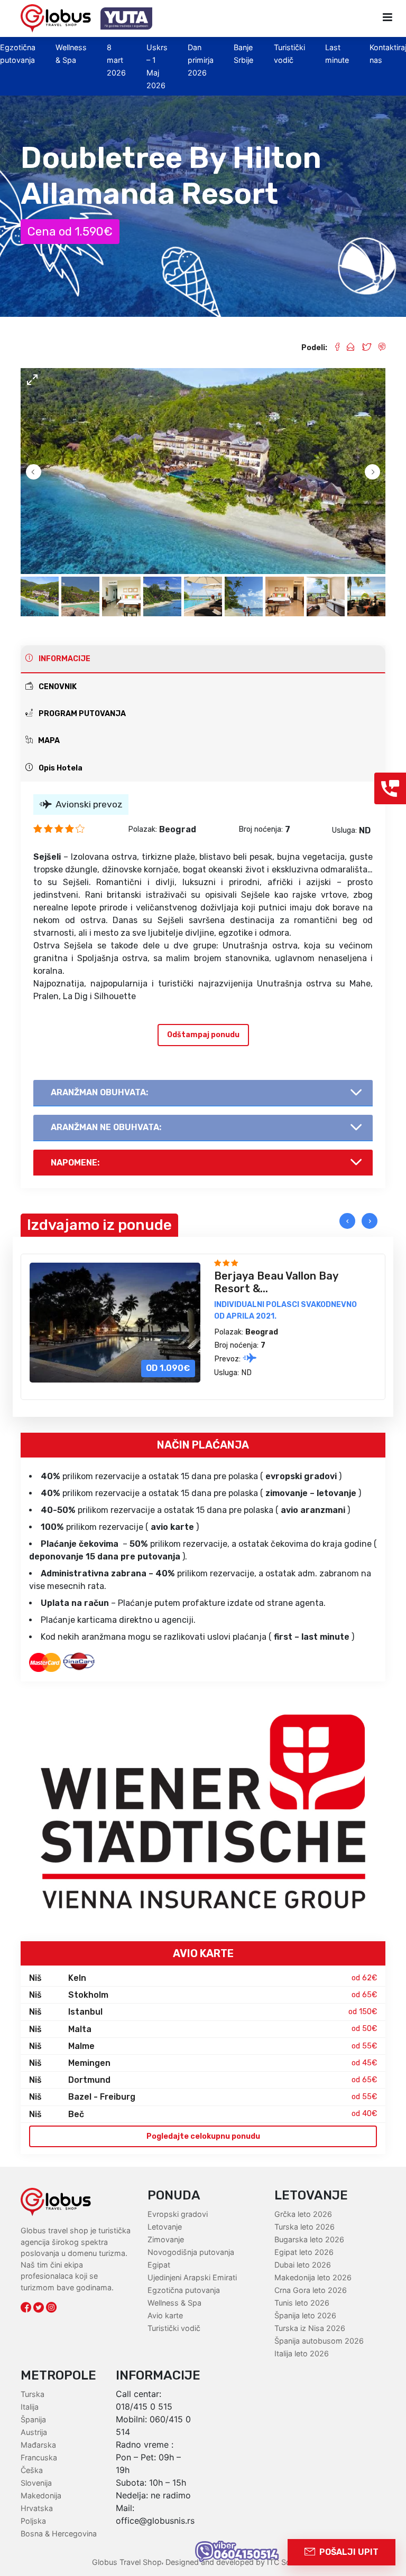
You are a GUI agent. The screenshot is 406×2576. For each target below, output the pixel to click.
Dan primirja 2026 (201, 60)
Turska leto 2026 (304, 2227)
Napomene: (75, 1163)
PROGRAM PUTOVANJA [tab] (81, 714)
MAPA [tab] (48, 741)
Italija (30, 2407)
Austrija (34, 2432)
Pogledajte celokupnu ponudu (203, 2136)
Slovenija (36, 2483)
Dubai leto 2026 (303, 2265)
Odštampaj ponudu (203, 1035)
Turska (33, 2394)
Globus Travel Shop (127, 2562)
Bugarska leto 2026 (309, 2239)
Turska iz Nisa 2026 (310, 2328)
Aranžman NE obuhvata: (106, 1127)
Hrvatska (37, 2508)
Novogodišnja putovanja (191, 2252)
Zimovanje (166, 2239)
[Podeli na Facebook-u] (333, 348)
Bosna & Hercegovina (59, 2533)
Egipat (159, 2265)
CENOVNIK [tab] (57, 687)
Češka (32, 2470)
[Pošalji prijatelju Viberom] (378, 348)
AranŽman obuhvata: (99, 1092)
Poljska (33, 2521)
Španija (33, 2419)
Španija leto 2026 (305, 2315)
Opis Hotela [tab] (60, 768)
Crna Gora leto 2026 (311, 2290)
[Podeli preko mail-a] (347, 348)
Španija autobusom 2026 (319, 2341)
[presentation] (347, 1221)
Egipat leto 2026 (304, 2252)
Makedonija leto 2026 (313, 2277)
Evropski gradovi (178, 2214)
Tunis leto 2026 (302, 2303)
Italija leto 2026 (302, 2353)
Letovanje (165, 2227)
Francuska (39, 2457)
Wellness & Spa (174, 2303)
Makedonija (41, 2495)
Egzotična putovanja (184, 2290)
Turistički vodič (174, 2328)
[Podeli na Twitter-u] (362, 348)
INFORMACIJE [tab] (64, 659)
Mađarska (38, 2445)
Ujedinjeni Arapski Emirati (192, 2277)
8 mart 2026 (116, 60)
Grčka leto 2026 (303, 2214)
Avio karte (165, 2315)
